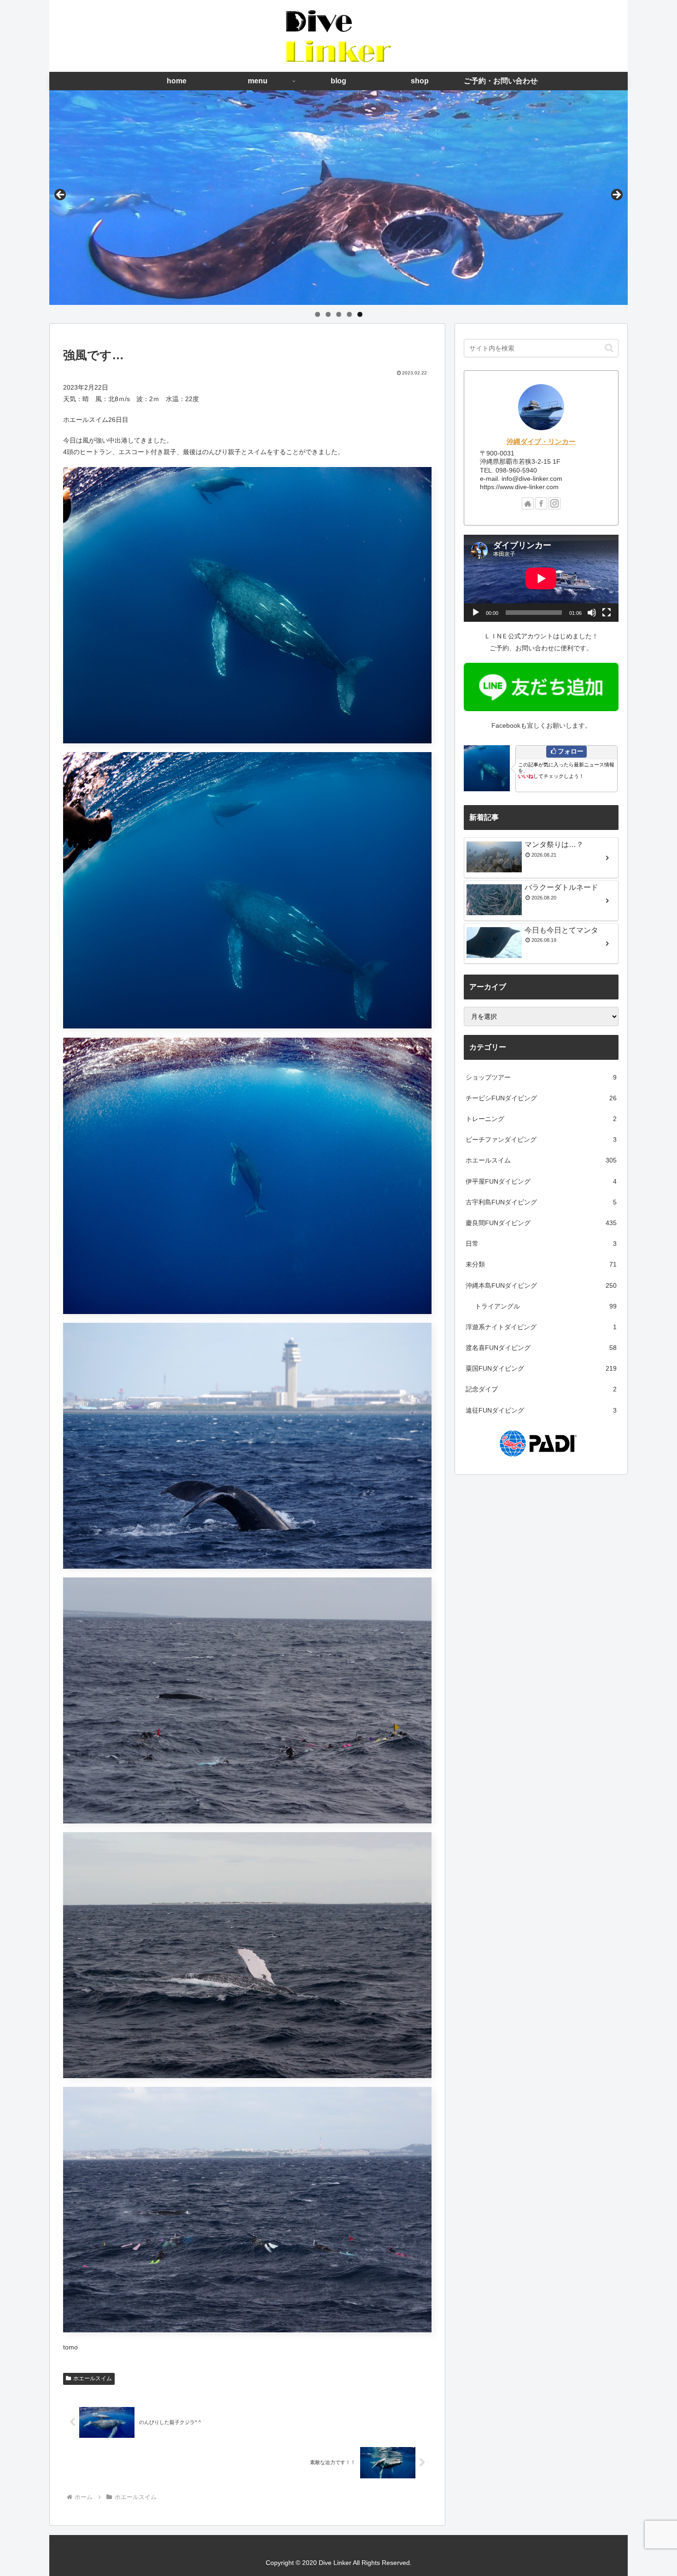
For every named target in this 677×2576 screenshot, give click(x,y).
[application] (541, 578)
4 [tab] (349, 314)
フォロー (571, 751)
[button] (609, 348)
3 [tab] (339, 314)
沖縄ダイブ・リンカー (541, 441)
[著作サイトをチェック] (528, 503)
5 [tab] (360, 314)
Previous (61, 195)
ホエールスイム (93, 2378)
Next (616, 195)
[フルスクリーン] (607, 613)
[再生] (476, 613)
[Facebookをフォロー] (541, 503)
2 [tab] (328, 314)
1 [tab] (318, 314)
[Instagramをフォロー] (554, 503)
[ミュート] (592, 613)
